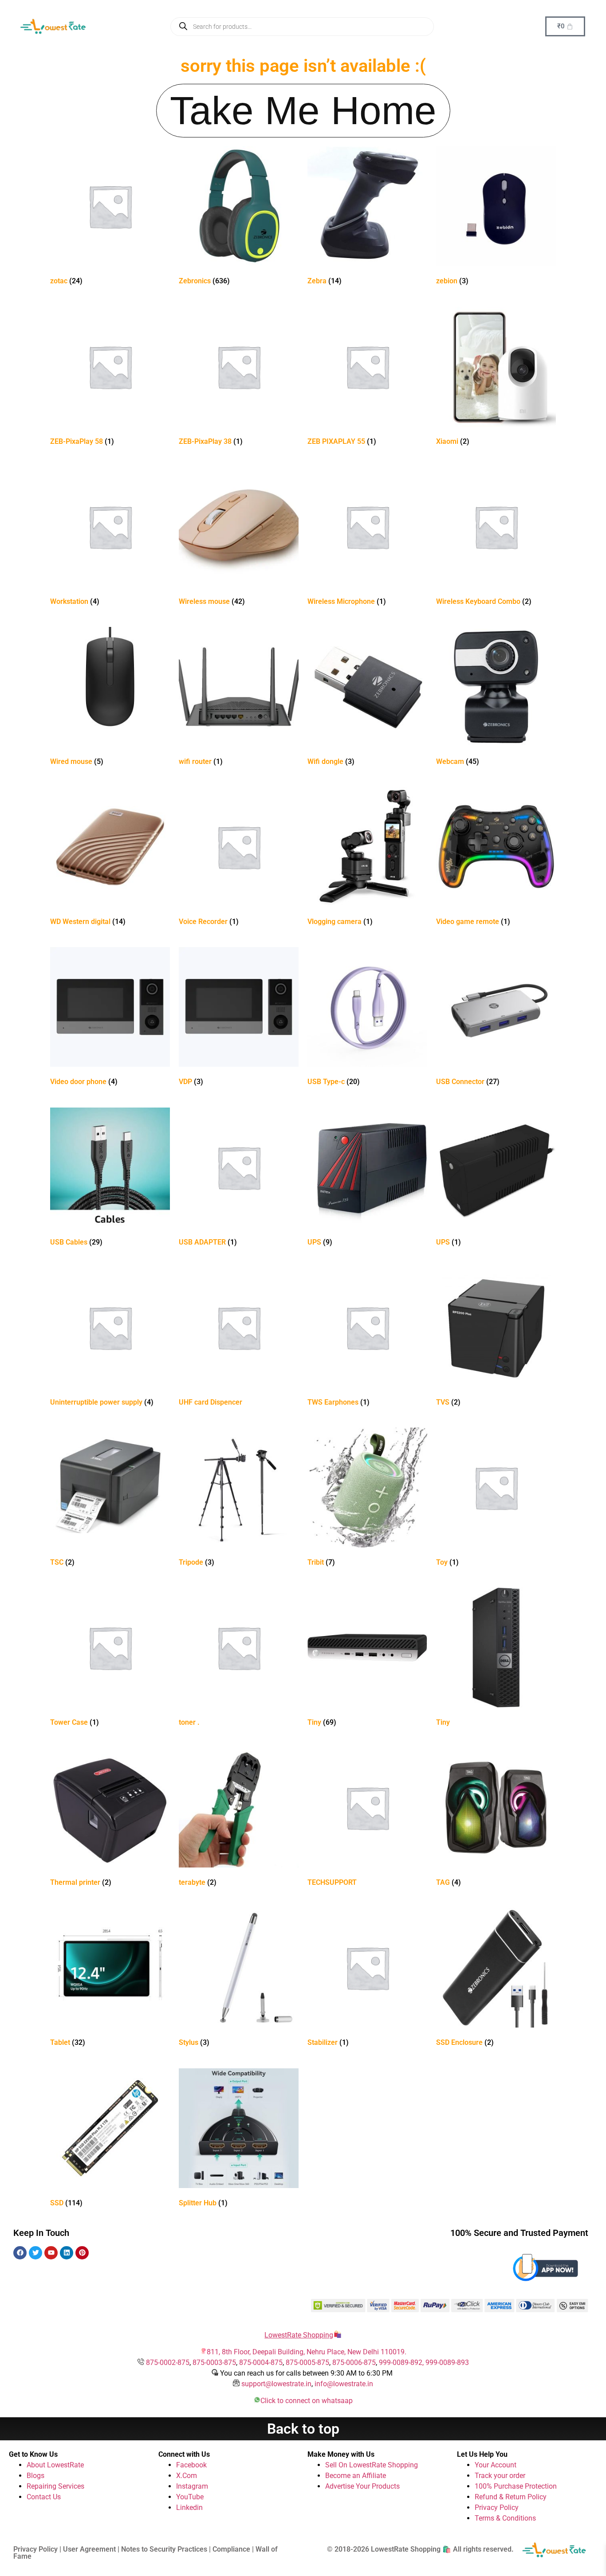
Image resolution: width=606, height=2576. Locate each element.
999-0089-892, (402, 2363)
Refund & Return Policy (511, 2497)
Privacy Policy (497, 2507)
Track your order (500, 2476)
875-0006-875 (354, 2363)
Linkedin (189, 2507)
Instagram (192, 2486)
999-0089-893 (447, 2363)
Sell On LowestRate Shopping (372, 2465)
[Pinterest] (82, 2253)
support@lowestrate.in (276, 2384)
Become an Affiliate (356, 2476)
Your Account (496, 2465)
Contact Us (44, 2497)
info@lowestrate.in (344, 2384)
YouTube (190, 2497)
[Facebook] (20, 2253)
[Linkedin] (67, 2253)
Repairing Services (55, 2486)
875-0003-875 (214, 2363)
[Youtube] (51, 2253)
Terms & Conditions (505, 2518)
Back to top (303, 2429)
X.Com (187, 2476)
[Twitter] (35, 2253)
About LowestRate (55, 2465)
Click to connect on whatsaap (307, 2401)
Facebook (191, 2465)
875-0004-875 (261, 2363)
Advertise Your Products (362, 2486)
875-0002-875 (168, 2363)
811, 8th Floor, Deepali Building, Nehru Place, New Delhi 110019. (307, 2352)
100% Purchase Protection (516, 2486)
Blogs (35, 2476)
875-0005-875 (307, 2363)
